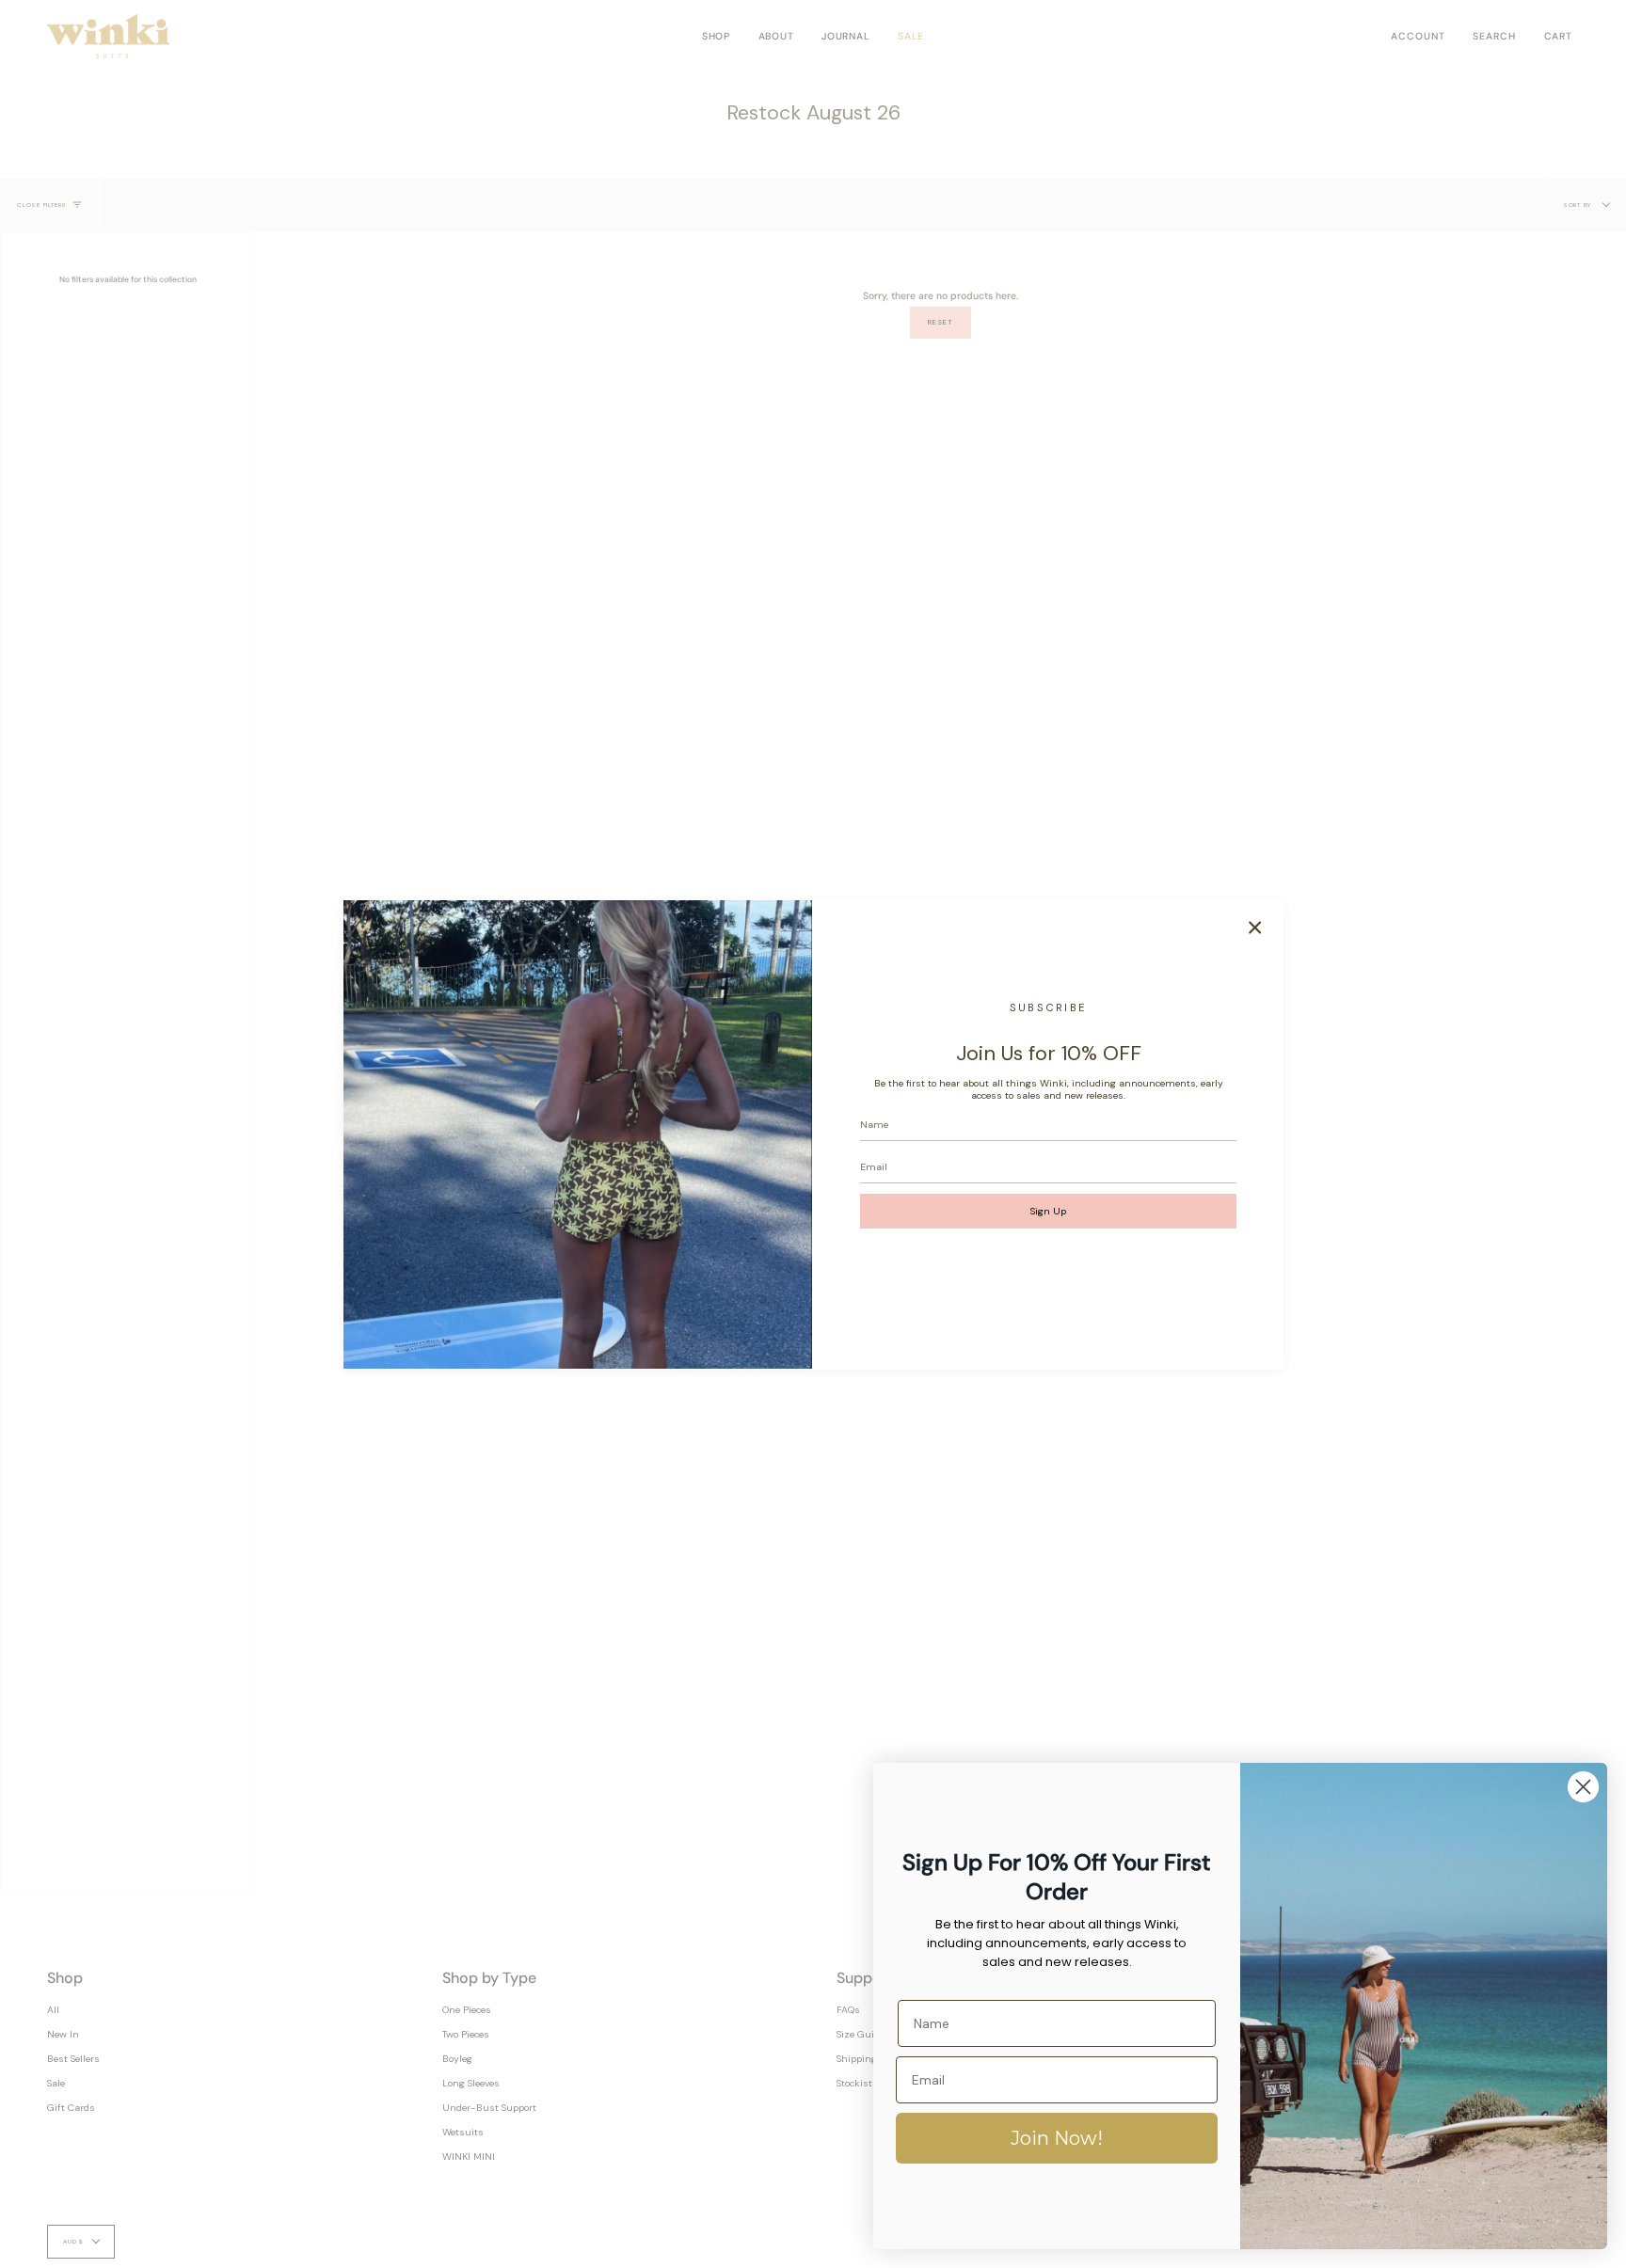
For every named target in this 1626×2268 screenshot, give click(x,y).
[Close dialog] (1583, 1787)
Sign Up (1048, 1211)
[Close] (1255, 928)
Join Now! (1057, 2138)
